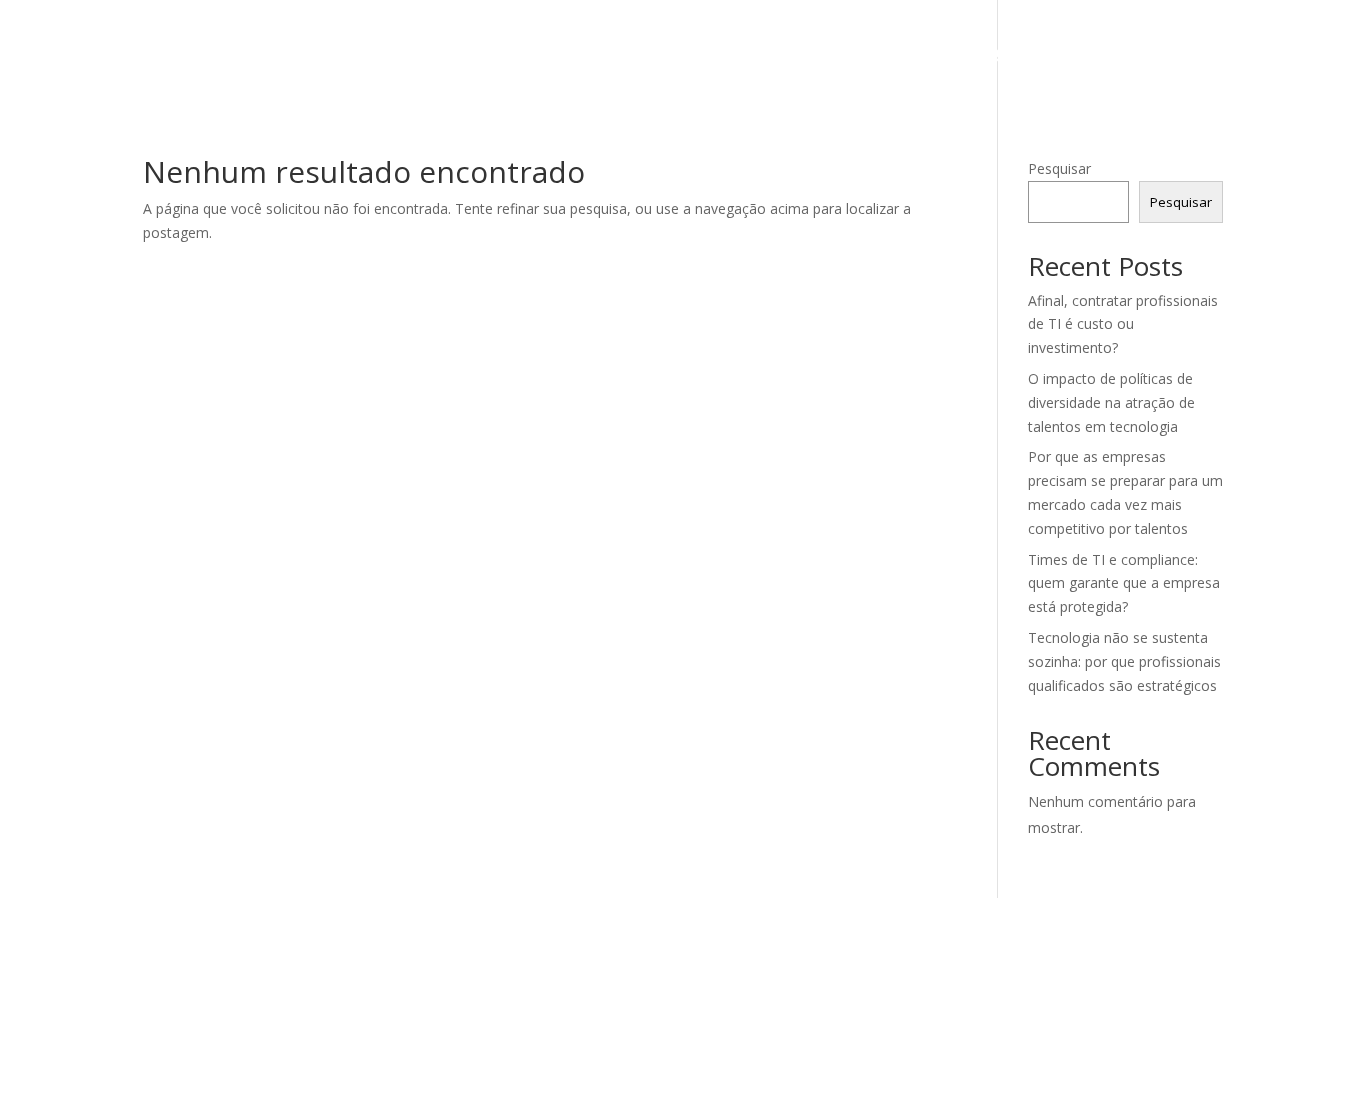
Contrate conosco (1255, 54)
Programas (1015, 54)
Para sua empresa (434, 54)
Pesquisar (1059, 168)
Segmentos (870, 54)
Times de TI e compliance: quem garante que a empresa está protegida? (1124, 583)
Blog (1129, 54)
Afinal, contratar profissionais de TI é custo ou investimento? (1123, 324)
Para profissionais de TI (668, 54)
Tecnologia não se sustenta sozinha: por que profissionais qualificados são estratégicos (1124, 661)
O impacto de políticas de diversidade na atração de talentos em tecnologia (1111, 402)
